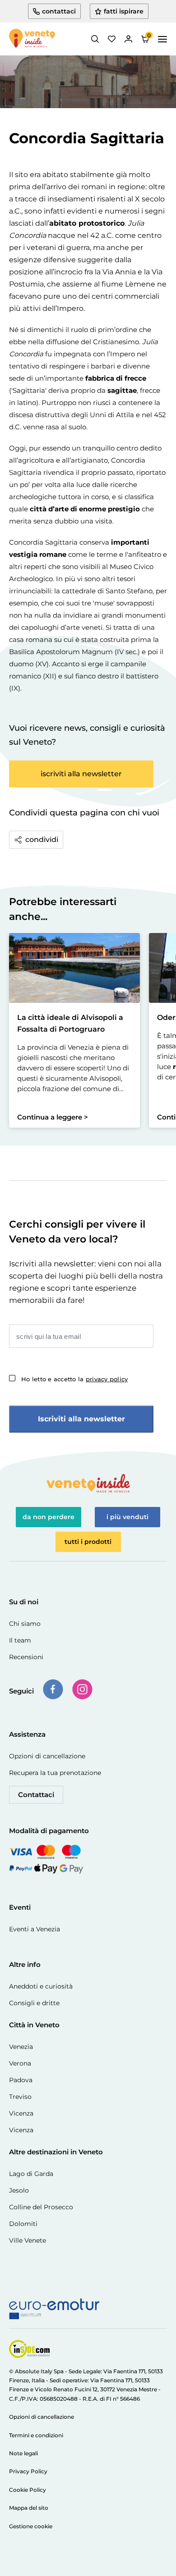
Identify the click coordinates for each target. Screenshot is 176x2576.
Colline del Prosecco (41, 2207)
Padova (21, 2080)
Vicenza (21, 2113)
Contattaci (36, 1795)
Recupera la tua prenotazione (55, 1773)
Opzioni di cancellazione (47, 1756)
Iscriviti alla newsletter (81, 1419)
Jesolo (19, 2190)
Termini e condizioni (36, 2435)
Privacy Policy (28, 2471)
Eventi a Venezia (35, 1929)
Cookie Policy (28, 2490)
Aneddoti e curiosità (41, 1986)
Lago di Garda (31, 2174)
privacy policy (107, 1379)
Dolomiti (23, 2224)
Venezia (21, 2047)
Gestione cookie (31, 2526)
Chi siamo (25, 1624)
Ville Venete (28, 2240)
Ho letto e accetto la (74, 1379)
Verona (20, 2063)
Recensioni (26, 1657)
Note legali (23, 2453)
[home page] (32, 39)
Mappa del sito (29, 2508)
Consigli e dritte (34, 2003)
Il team (20, 1640)
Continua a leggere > (53, 1117)
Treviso (20, 2097)
